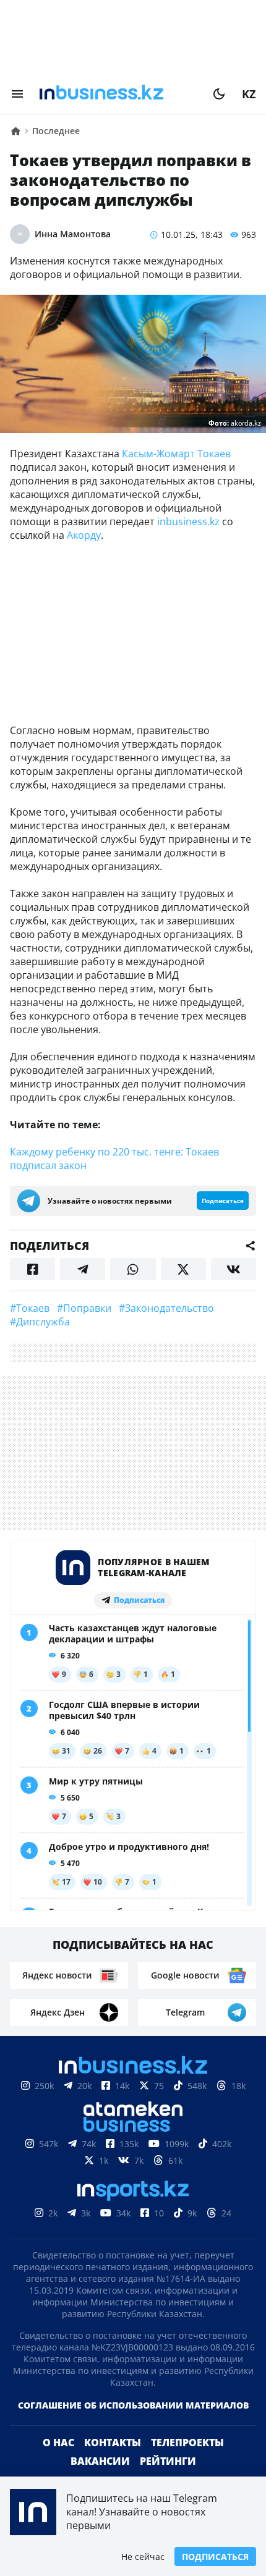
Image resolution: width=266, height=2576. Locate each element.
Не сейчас (143, 2557)
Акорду (84, 535)
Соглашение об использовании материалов (133, 2405)
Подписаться (215, 2557)
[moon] (219, 94)
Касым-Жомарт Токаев (176, 454)
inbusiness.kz (188, 522)
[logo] (118, 94)
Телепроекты (187, 2443)
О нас (58, 2443)
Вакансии (100, 2461)
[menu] (17, 94)
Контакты (113, 2443)
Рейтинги (168, 2461)
